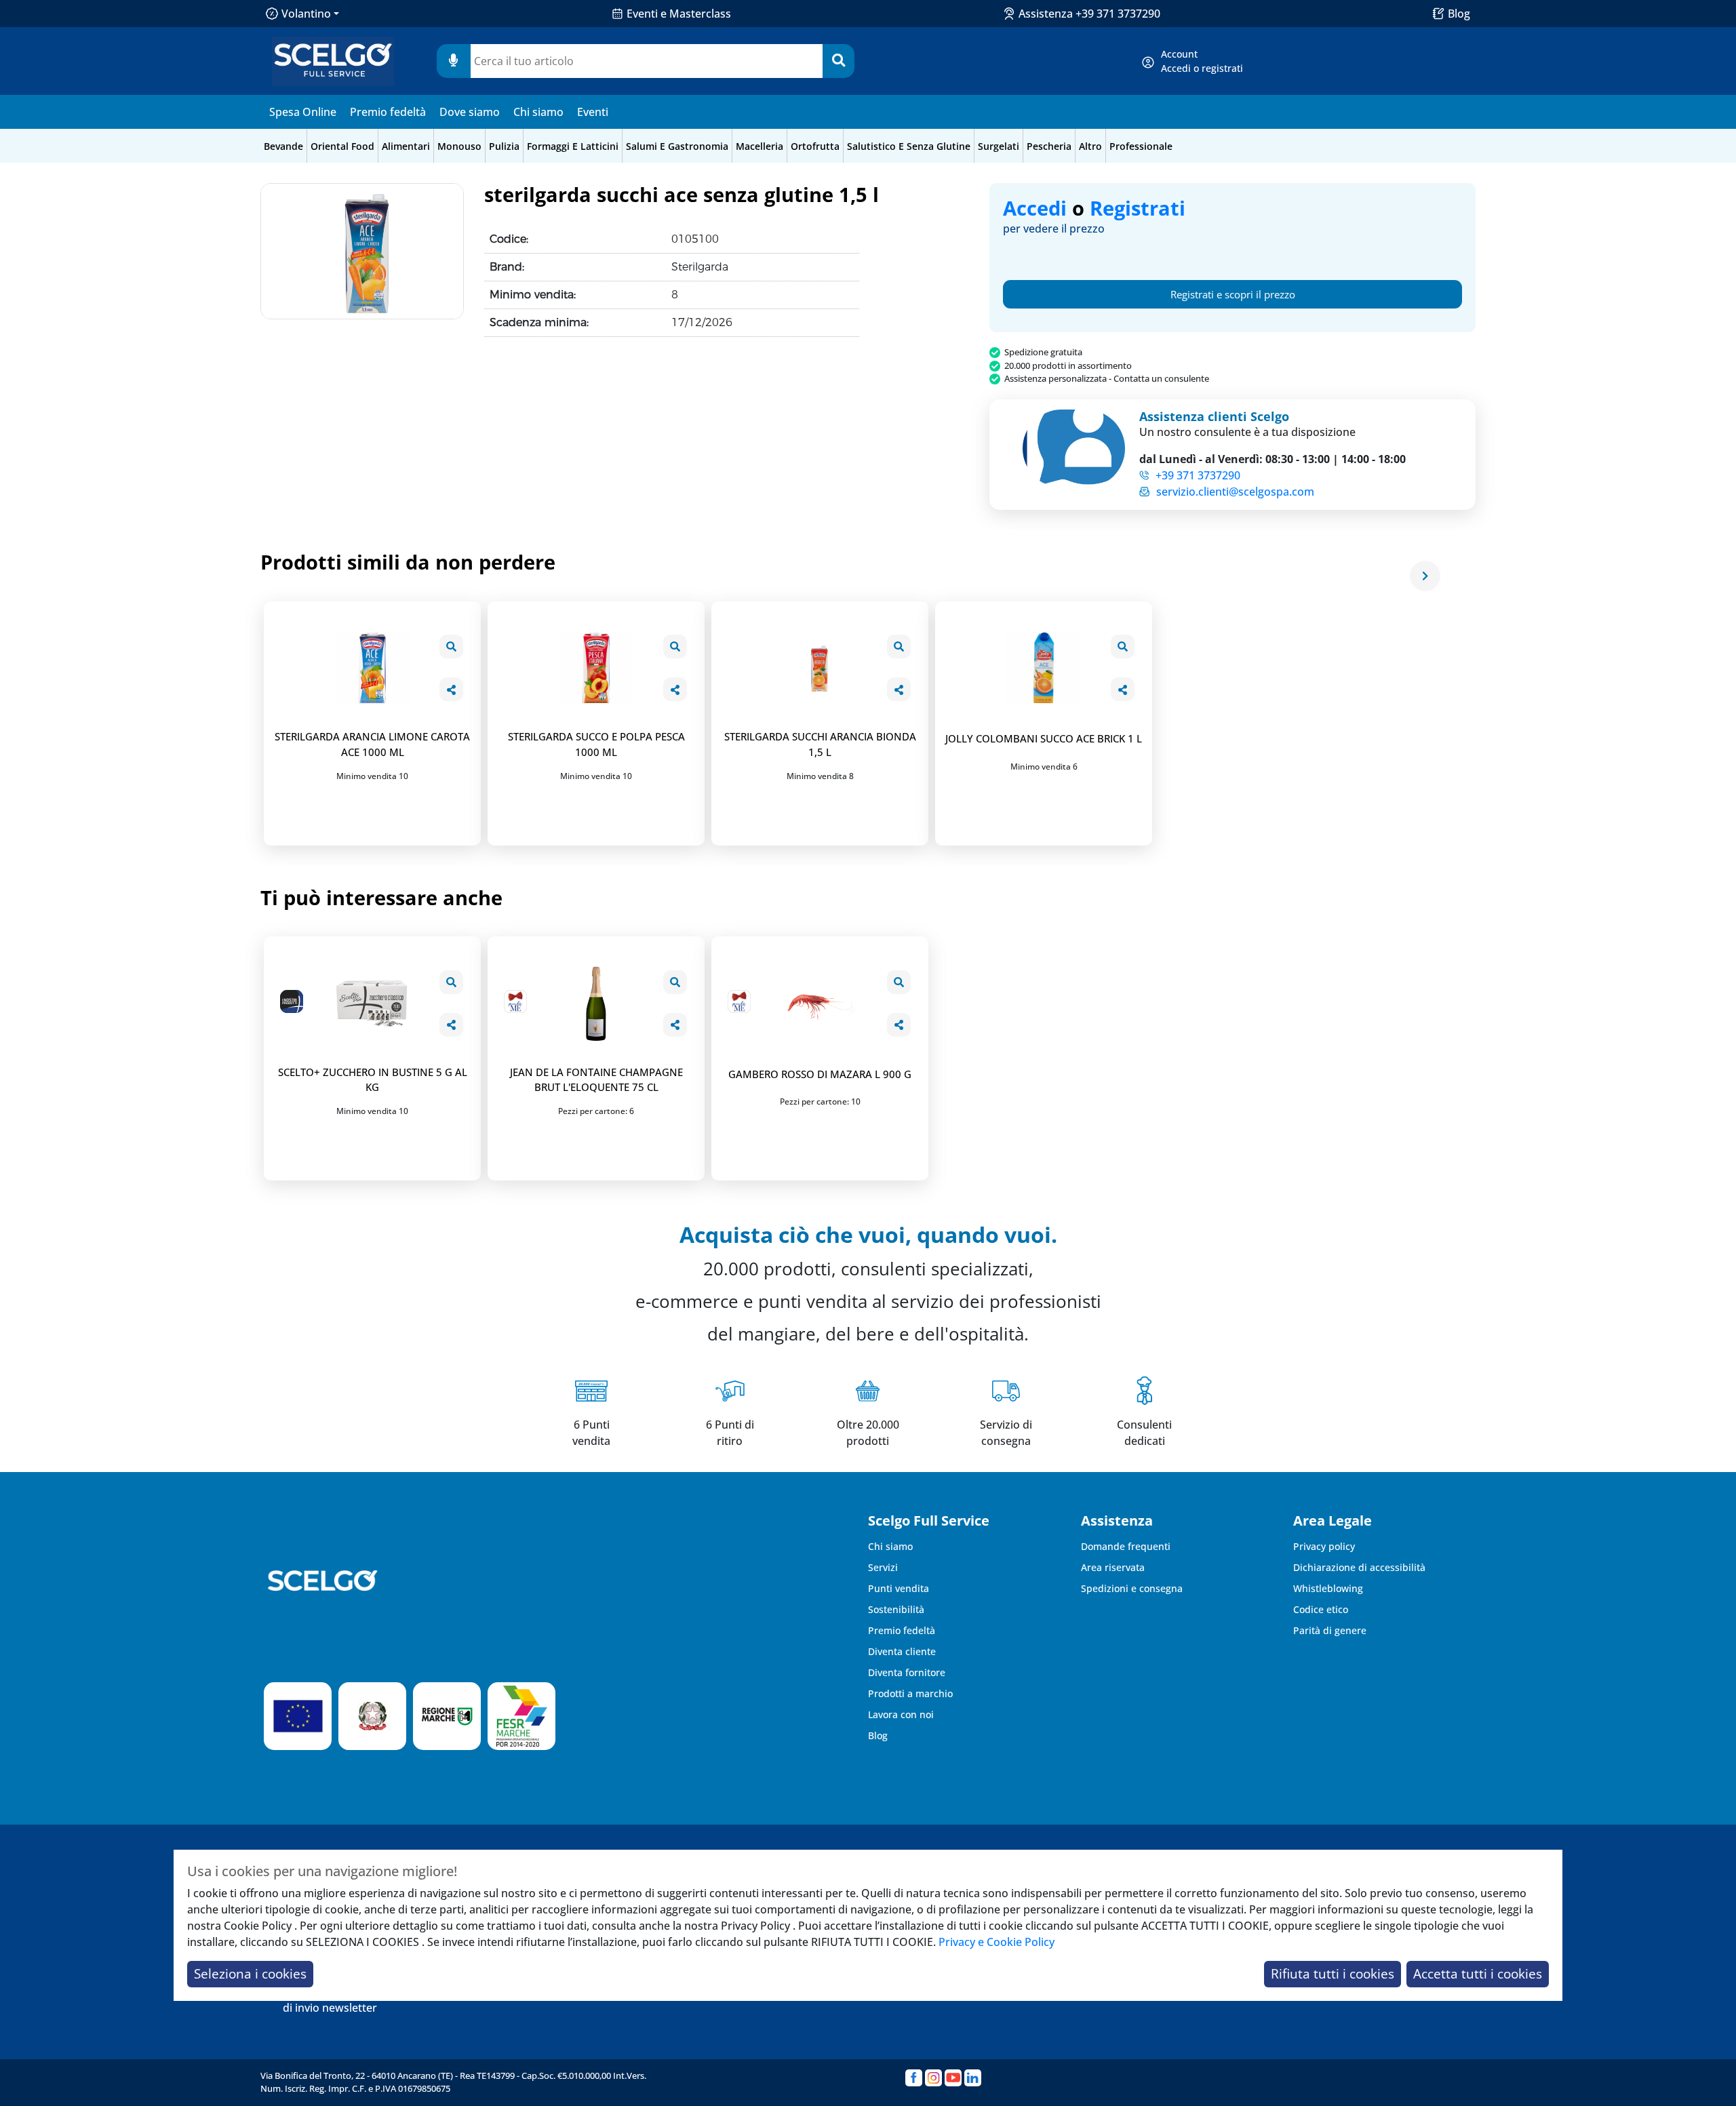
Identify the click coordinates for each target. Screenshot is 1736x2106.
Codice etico (1321, 1609)
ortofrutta (815, 146)
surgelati (999, 146)
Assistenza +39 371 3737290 (1089, 14)
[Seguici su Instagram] (933, 2078)
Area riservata (1113, 1567)
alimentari (406, 146)
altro (1090, 146)
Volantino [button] (306, 14)
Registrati (1138, 208)
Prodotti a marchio (910, 1693)
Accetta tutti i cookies (1478, 1973)
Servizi (883, 1567)
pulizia (504, 146)
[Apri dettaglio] (451, 647)
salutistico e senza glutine (909, 146)
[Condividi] (451, 689)
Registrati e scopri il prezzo (1233, 294)
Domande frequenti (1126, 1546)
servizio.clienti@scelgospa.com (1235, 492)
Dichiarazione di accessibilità (1359, 1567)
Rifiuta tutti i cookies (1333, 1973)
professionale (1141, 146)
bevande (283, 146)
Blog (1459, 14)
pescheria (1049, 146)
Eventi (593, 112)
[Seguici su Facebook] (914, 2078)
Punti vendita (899, 1588)
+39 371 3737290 (1198, 475)
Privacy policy (1324, 1546)
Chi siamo (538, 112)
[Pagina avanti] (1425, 576)
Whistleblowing (1328, 1588)
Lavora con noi (901, 1714)
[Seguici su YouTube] (953, 2078)
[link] (1202, 61)
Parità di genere (1330, 1630)
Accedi (1035, 208)
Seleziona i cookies (250, 1973)
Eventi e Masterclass (679, 14)
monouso (459, 146)
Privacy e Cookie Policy (997, 1942)
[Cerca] (839, 61)
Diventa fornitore (907, 1672)
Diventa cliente (902, 1651)
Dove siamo (470, 112)
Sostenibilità (896, 1609)
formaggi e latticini (573, 146)
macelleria (759, 146)
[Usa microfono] (454, 61)
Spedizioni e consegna (1132, 1588)
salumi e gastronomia (677, 146)
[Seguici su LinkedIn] (973, 2078)
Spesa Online (303, 112)
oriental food (342, 146)
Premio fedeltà (388, 112)
